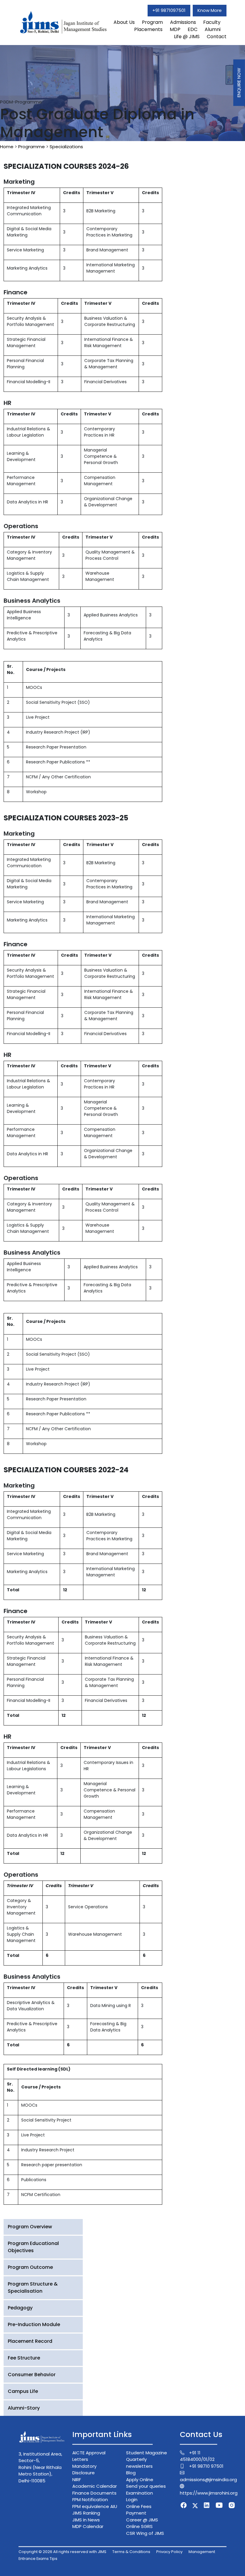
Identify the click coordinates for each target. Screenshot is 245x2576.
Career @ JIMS (142, 2520)
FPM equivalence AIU (95, 2506)
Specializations (66, 147)
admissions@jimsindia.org (208, 2480)
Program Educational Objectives (33, 2247)
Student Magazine (147, 2453)
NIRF (77, 2480)
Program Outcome (30, 2267)
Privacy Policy (169, 2552)
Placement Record (30, 2341)
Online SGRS (139, 2526)
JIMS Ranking (86, 2513)
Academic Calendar (95, 2486)
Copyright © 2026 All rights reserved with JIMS (62, 2552)
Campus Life (23, 2391)
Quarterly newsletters (139, 2463)
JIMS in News (86, 2520)
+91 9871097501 (169, 10)
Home (7, 147)
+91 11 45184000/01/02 (197, 2456)
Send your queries (146, 2486)
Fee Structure (24, 2358)
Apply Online (140, 2480)
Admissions (183, 22)
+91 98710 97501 (206, 2466)
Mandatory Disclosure (84, 2470)
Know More (210, 10)
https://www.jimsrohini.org (209, 2493)
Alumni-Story (24, 2408)
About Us (124, 22)
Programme (32, 147)
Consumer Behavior (32, 2375)
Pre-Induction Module (34, 2324)
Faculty (212, 22)
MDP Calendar (88, 2526)
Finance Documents (94, 2493)
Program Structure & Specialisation (33, 2287)
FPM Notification (90, 2500)
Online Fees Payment (139, 2510)
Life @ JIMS (187, 37)
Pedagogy (20, 2308)
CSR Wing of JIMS (145, 2533)
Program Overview (30, 2227)
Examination (140, 2493)
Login (132, 2500)
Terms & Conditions (131, 2552)
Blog (131, 2473)
